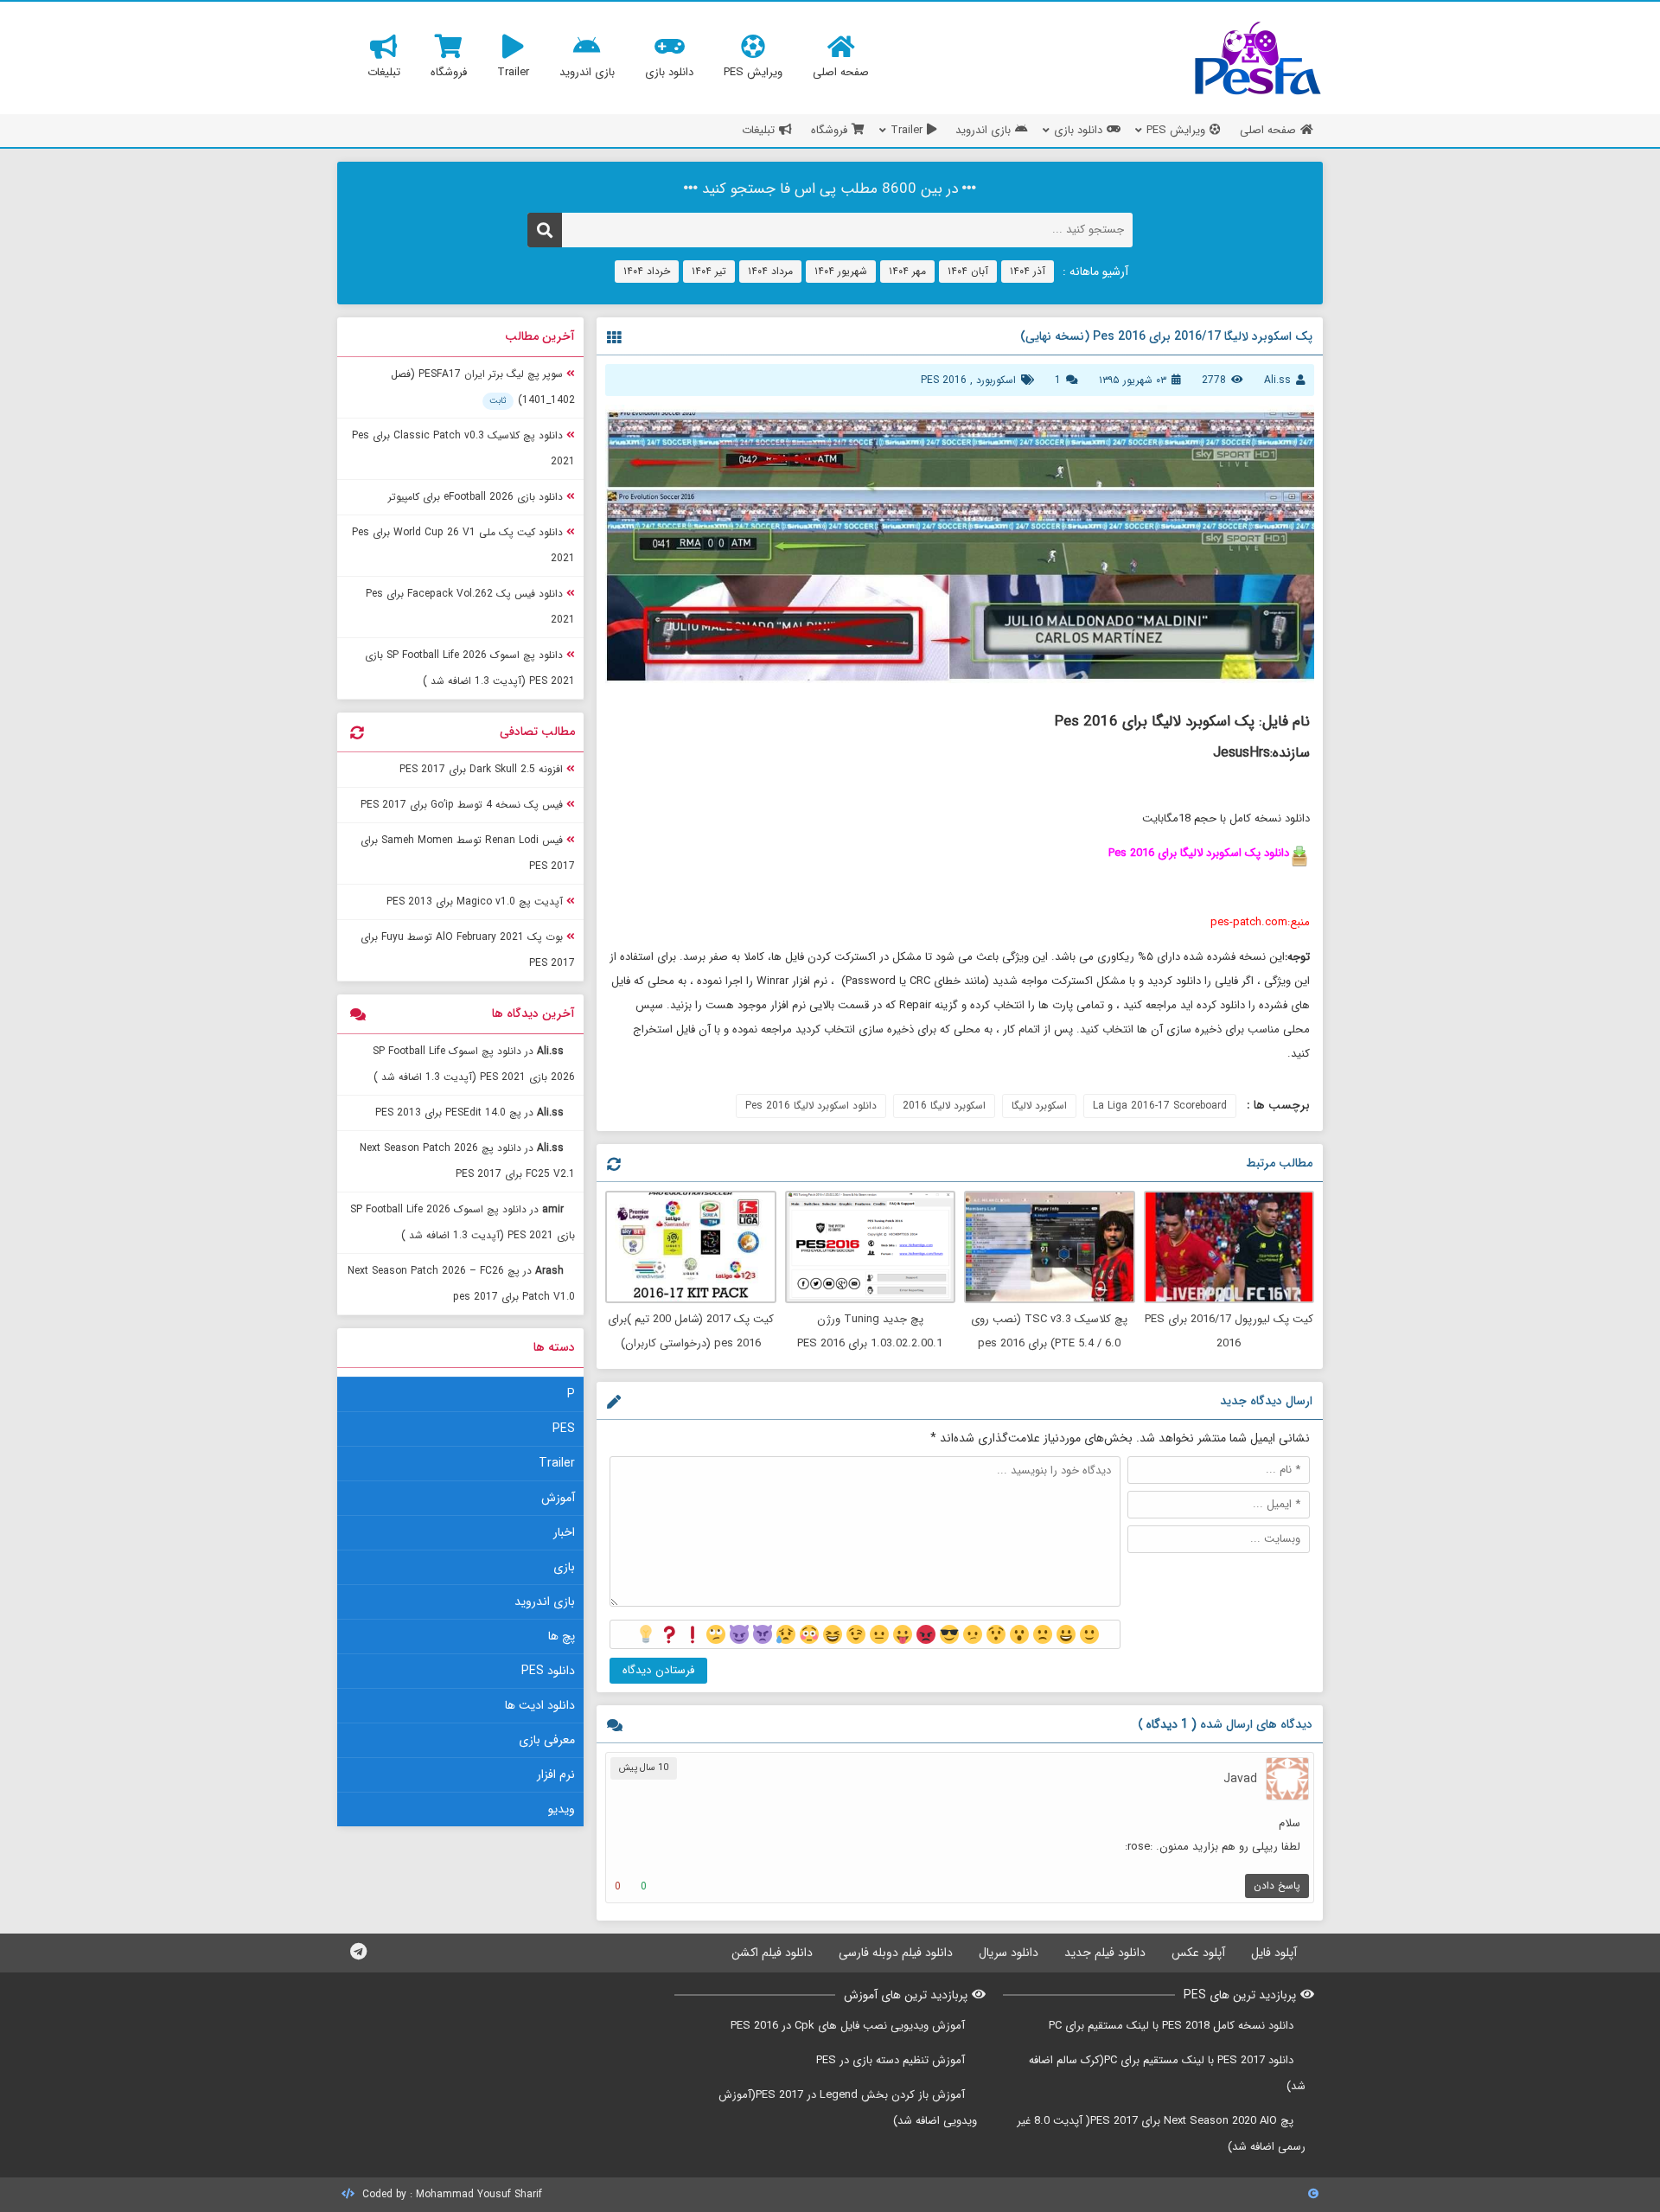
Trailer (557, 1463)
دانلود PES (548, 1671)
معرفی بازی (547, 1740)
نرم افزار (556, 1774)
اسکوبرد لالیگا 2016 (944, 1106)
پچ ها (562, 1636)
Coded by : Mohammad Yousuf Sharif (450, 2194)
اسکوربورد (996, 380)
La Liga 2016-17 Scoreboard (1160, 1106)
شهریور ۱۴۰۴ (841, 271)
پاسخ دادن (1277, 1886)
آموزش (558, 1498)
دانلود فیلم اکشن (772, 1953)
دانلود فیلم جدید (1105, 1953)
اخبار (564, 1532)
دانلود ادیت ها (540, 1705)
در (474, 1064)
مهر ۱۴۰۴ (907, 271)
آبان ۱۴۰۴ (968, 271)
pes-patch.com (1249, 922)
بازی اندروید (545, 1601)
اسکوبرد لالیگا (1039, 1106)
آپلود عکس (1198, 1953)
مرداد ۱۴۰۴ (770, 271)
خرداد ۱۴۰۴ (647, 271)
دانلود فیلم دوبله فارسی (896, 1953)
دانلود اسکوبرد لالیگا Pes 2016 (811, 1106)
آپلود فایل (1274, 1953)
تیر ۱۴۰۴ (709, 271)
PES (564, 1429)
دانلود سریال (1009, 1953)
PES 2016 (944, 380)
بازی (564, 1567)
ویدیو (562, 1809)
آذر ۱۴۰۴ (1028, 271)
